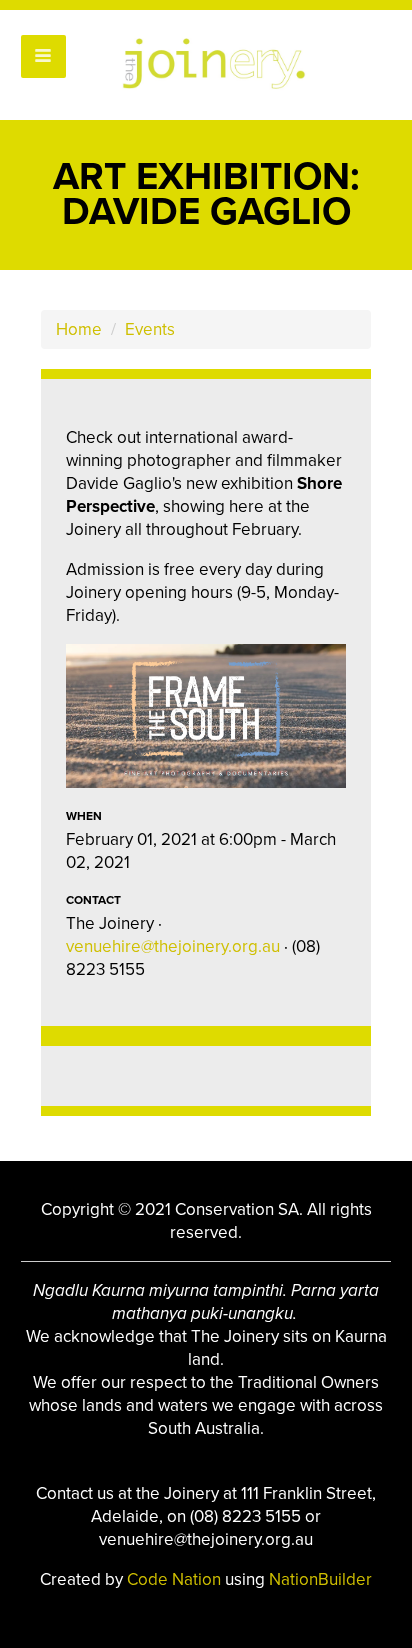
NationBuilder (320, 1579)
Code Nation (176, 1579)
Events (150, 329)
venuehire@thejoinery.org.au (173, 946)
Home (79, 329)
